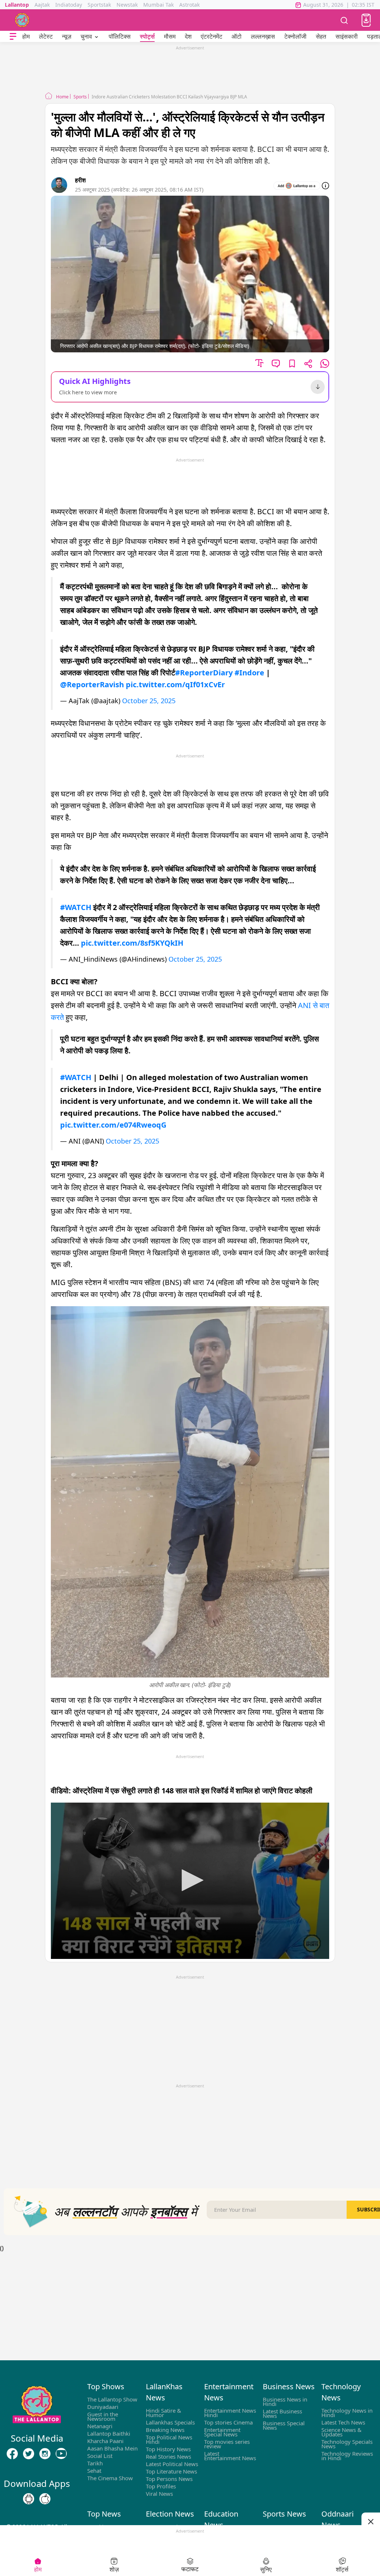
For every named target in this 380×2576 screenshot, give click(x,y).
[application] (190, 1881)
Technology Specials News (347, 2444)
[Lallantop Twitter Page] (29, 2454)
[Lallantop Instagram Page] (45, 2454)
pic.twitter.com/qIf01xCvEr (175, 684)
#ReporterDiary (204, 673)
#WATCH (76, 907)
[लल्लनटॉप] (22, 20)
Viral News (159, 2494)
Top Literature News (171, 2471)
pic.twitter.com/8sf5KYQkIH (132, 943)
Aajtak (42, 5)
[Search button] (344, 20)
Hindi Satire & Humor (163, 2413)
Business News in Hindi (285, 2401)
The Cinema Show (110, 2478)
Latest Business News (282, 2413)
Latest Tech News (343, 2422)
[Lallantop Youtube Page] (61, 2454)
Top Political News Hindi (169, 2439)
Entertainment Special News (222, 2432)
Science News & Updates (341, 2432)
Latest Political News (172, 2464)
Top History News (168, 2449)
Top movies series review (227, 2444)
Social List (100, 2456)
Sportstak (99, 5)
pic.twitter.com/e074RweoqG (113, 1125)
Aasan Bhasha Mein (112, 2448)
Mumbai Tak (158, 5)
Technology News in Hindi (347, 2413)
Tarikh (95, 2463)
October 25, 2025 (149, 701)
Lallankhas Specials (170, 2422)
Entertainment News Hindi (230, 2413)
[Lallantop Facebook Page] (12, 2454)
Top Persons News (169, 2479)
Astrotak (189, 5)
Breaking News (165, 2430)
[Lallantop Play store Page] (45, 2499)
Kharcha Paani (105, 2441)
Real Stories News (168, 2456)
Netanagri (100, 2426)
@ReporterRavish (92, 684)
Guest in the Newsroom (103, 2416)
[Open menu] (13, 37)
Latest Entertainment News (230, 2456)
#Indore (249, 673)
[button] (366, 20)
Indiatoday (69, 5)
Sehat (94, 2471)
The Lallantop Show (112, 2399)
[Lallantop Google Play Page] (29, 2499)
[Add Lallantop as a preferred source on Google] (297, 186)
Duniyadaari (103, 2407)
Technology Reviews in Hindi (347, 2456)
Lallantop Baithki (109, 2433)
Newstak (127, 5)
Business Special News (284, 2425)
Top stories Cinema (228, 2422)
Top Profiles (161, 2486)
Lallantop (17, 5)
